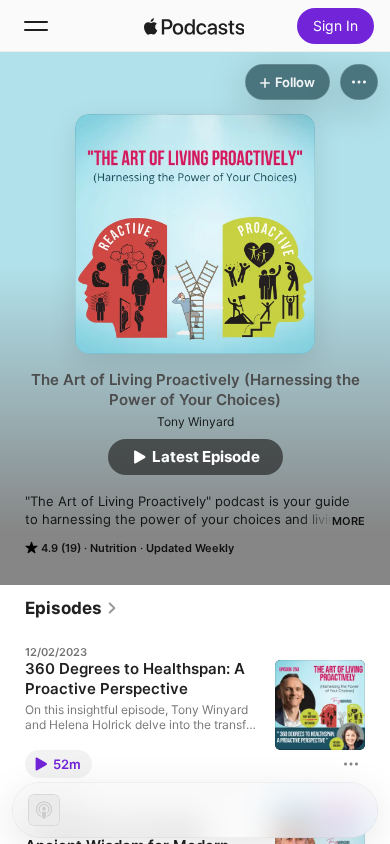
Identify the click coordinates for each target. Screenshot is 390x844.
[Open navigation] (36, 26)
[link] (71, 608)
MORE (348, 521)
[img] (194, 26)
